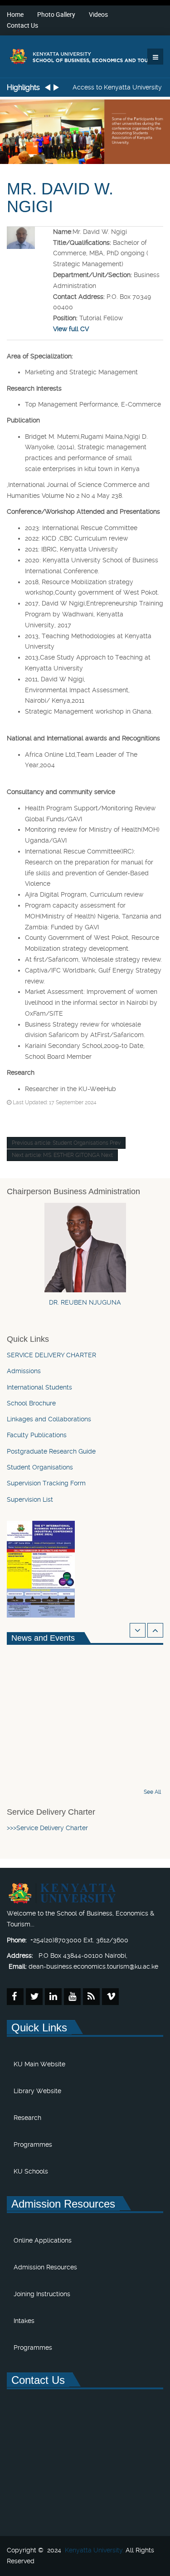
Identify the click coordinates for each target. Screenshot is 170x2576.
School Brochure (31, 1403)
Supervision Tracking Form (46, 1483)
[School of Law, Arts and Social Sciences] (85, 56)
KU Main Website (39, 2064)
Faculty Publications (37, 1435)
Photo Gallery (56, 14)
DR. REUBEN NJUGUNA (85, 1302)
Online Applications (43, 2240)
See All (152, 1792)
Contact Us (22, 25)
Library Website (37, 2091)
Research (27, 2118)
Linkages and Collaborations (49, 1419)
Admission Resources (45, 2267)
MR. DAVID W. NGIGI (60, 198)
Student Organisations (40, 1467)
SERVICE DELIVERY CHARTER (51, 1355)
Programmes (33, 2144)
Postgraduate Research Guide (51, 1451)
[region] (85, 130)
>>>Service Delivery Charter (48, 1828)
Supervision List (30, 1499)
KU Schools (31, 2171)
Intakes (24, 2321)
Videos (98, 14)
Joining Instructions (42, 2294)
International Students (39, 1387)
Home (15, 14)
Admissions (24, 1371)
